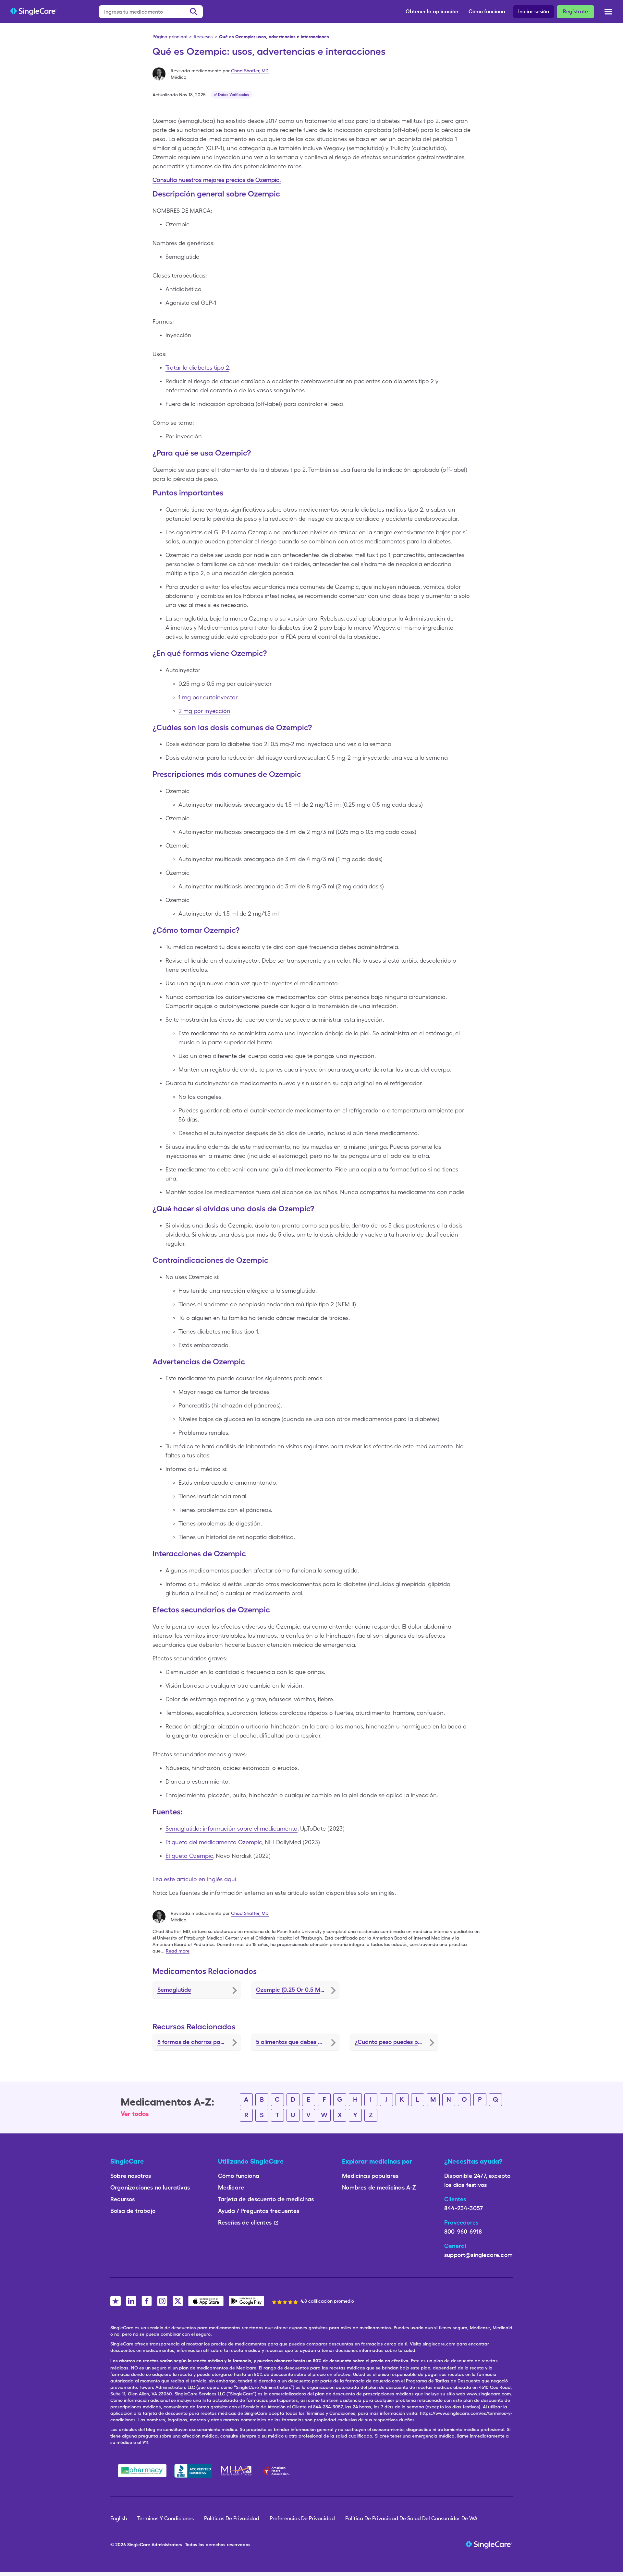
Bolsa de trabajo (133, 2211)
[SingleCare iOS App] (206, 2301)
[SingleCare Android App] (246, 2301)
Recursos (203, 37)
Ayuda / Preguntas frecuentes (259, 2211)
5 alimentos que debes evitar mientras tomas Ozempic (298, 2042)
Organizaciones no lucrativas (150, 2187)
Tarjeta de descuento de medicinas (266, 2199)
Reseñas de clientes (245, 2222)
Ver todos (135, 2114)
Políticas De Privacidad (232, 2518)
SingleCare (139, 2545)
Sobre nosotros (131, 2176)
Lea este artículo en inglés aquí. (195, 1879)
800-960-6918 (463, 2232)
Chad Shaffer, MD (250, 71)
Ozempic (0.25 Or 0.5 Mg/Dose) (298, 1990)
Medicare (231, 2187)
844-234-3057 (464, 2208)
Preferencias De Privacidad (302, 2518)
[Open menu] (608, 13)
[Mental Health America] (237, 2471)
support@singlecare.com (478, 2255)
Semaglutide (174, 1990)
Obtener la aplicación (432, 12)
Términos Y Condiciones (165, 2518)
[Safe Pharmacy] (142, 2471)
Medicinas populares (370, 2176)
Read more (178, 1951)
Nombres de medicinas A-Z (379, 2187)
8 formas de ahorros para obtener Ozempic (199, 2042)
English (119, 2518)
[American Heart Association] (278, 2471)
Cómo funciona (487, 12)
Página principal (170, 37)
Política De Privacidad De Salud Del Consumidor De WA (411, 2518)
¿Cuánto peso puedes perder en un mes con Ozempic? (396, 2042)
